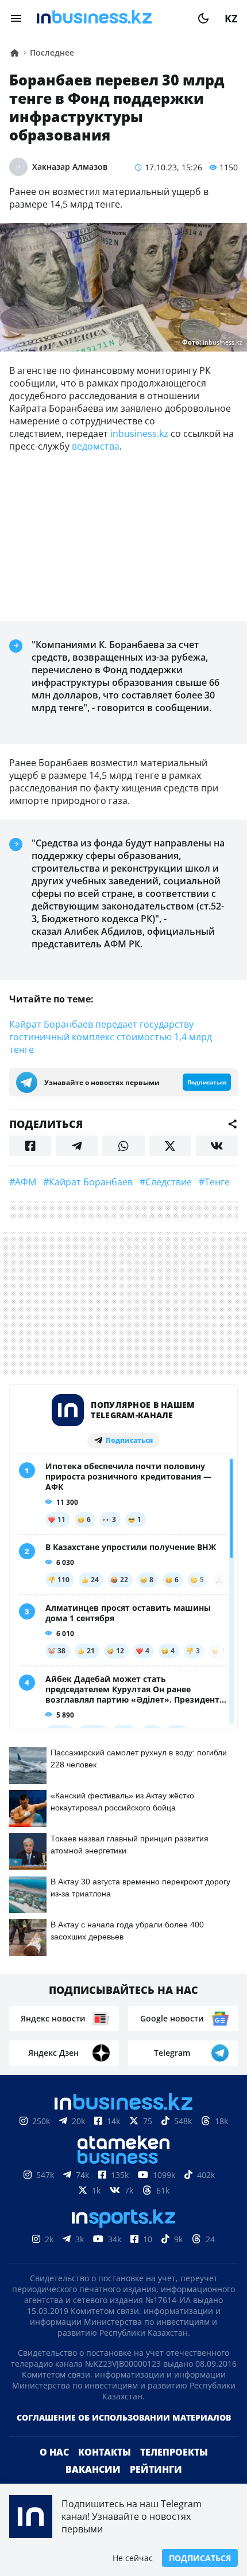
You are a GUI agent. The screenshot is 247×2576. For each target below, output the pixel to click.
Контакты (105, 2452)
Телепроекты (174, 2452)
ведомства (96, 446)
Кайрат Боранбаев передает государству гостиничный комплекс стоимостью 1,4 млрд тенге (111, 1037)
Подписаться (200, 2558)
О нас (54, 2452)
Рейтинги (156, 2469)
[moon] (203, 18)
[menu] (16, 18)
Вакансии (93, 2469)
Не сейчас (133, 2558)
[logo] (110, 18)
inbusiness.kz (139, 434)
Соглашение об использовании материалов (124, 2417)
